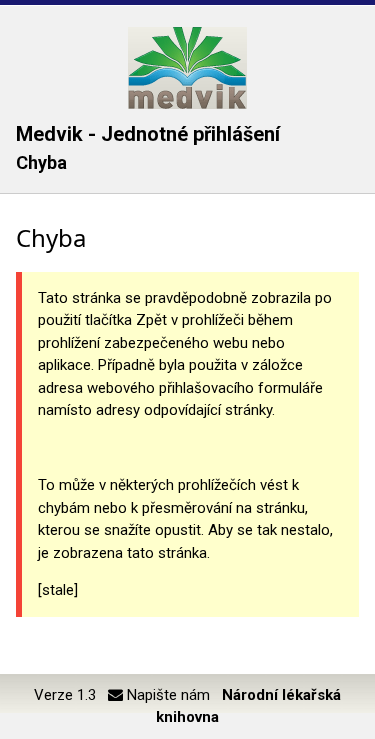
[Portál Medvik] (187, 68)
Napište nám (166, 695)
